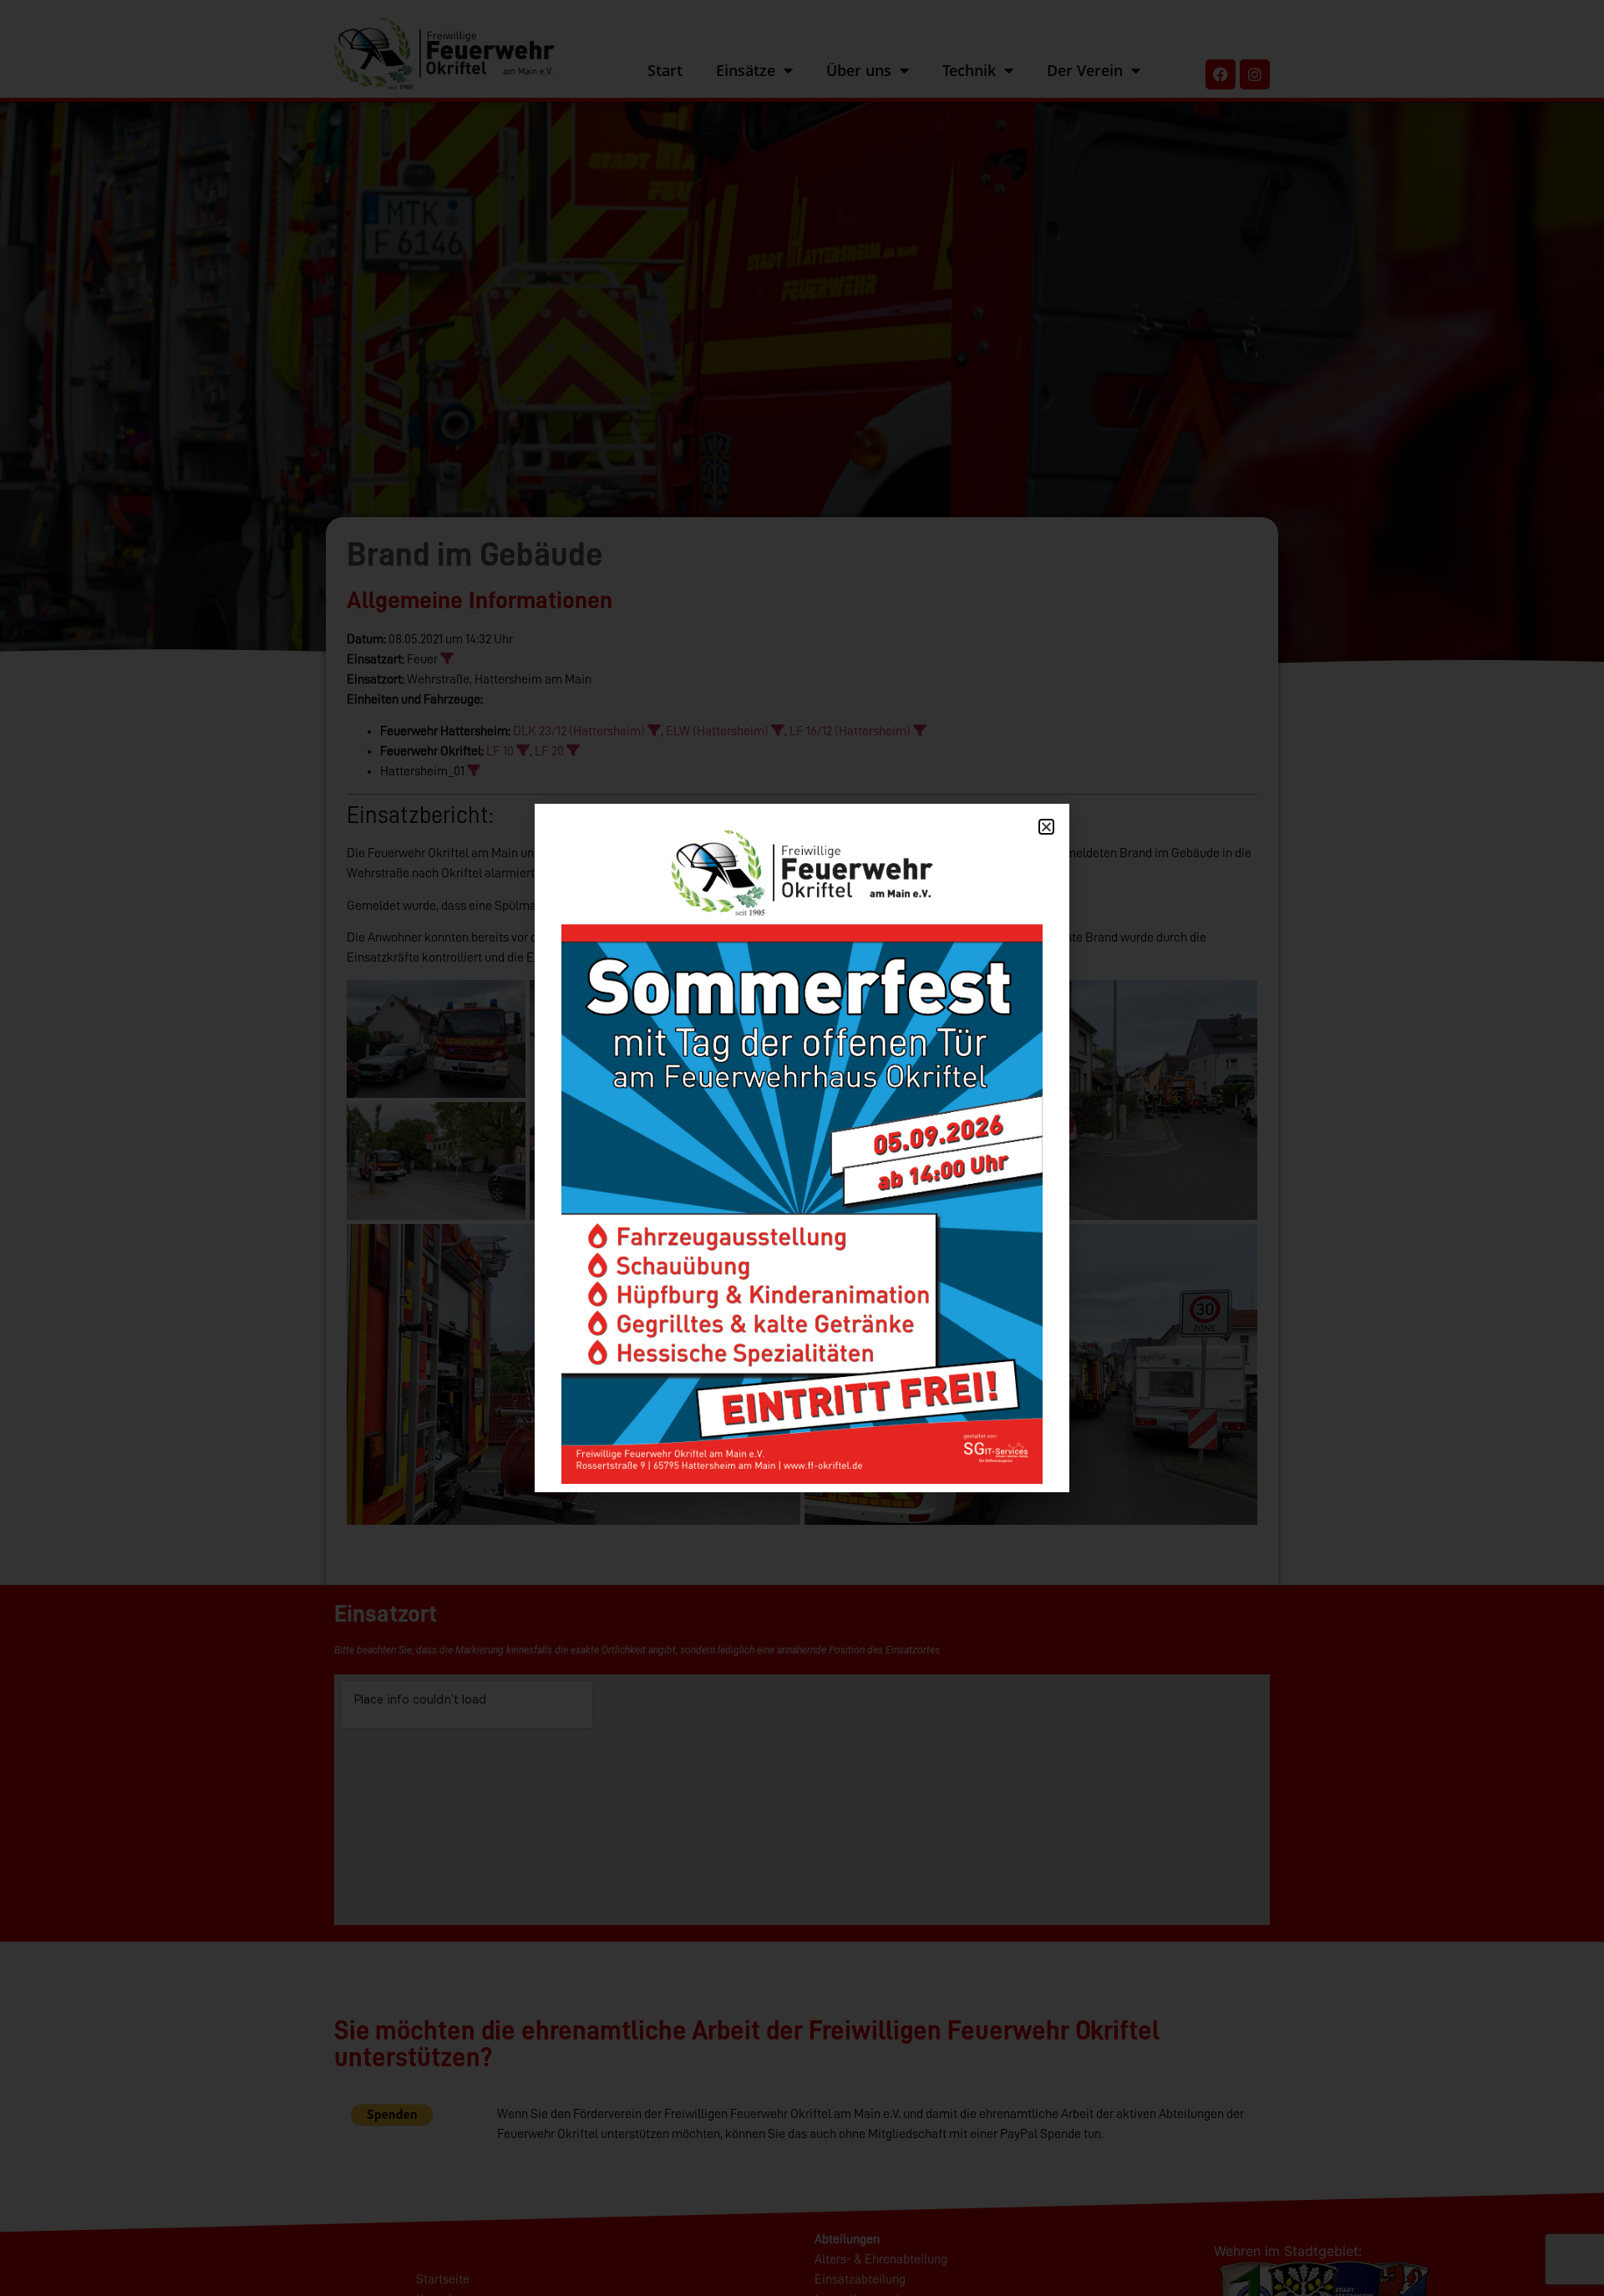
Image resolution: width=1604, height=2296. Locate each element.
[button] (1046, 827)
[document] (802, 1148)
